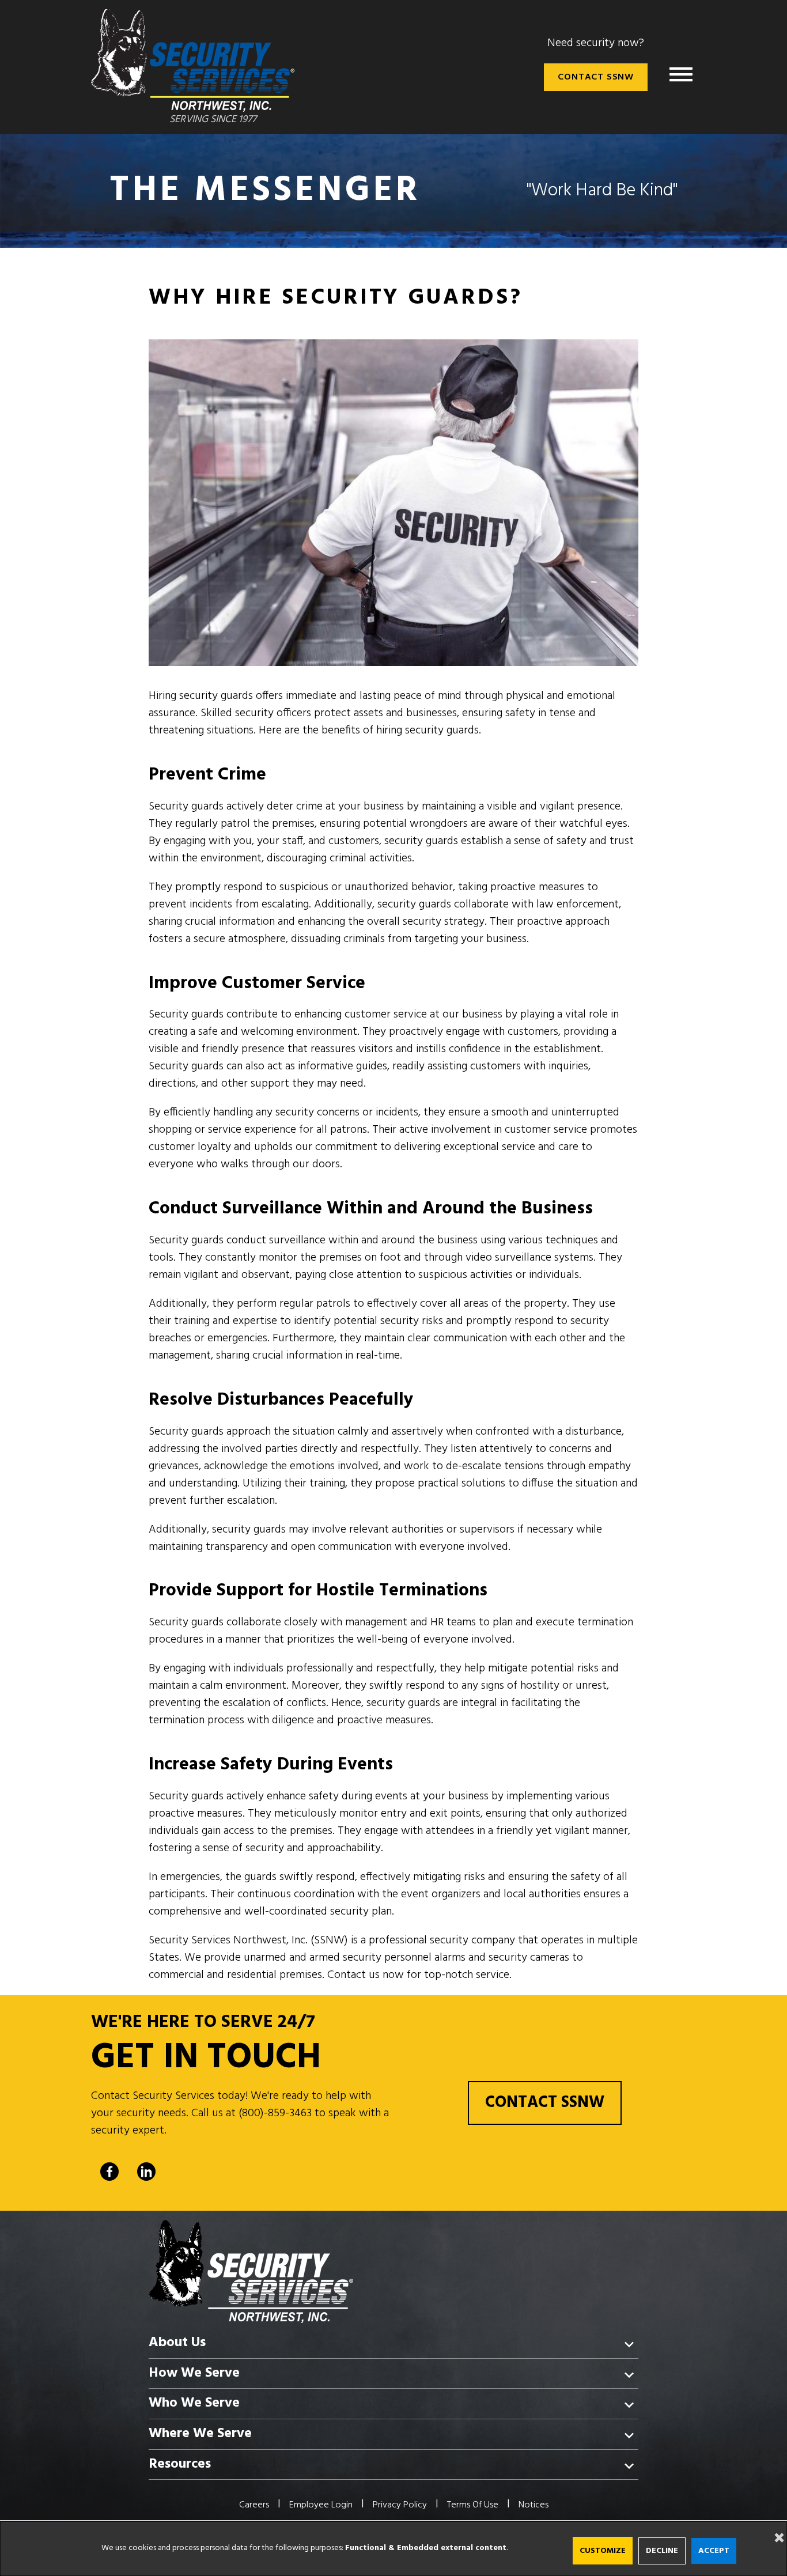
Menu (681, 74)
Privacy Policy (400, 2505)
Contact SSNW (596, 77)
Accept (714, 2551)
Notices (534, 2505)
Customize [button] (603, 2551)
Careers (254, 2505)
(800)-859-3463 (275, 2113)
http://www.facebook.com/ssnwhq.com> (109, 2172)
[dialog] (393, 2549)
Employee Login (321, 2505)
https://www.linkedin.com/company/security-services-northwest (146, 2172)
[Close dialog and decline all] (775, 2528)
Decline (662, 2551)
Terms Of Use (473, 2505)
